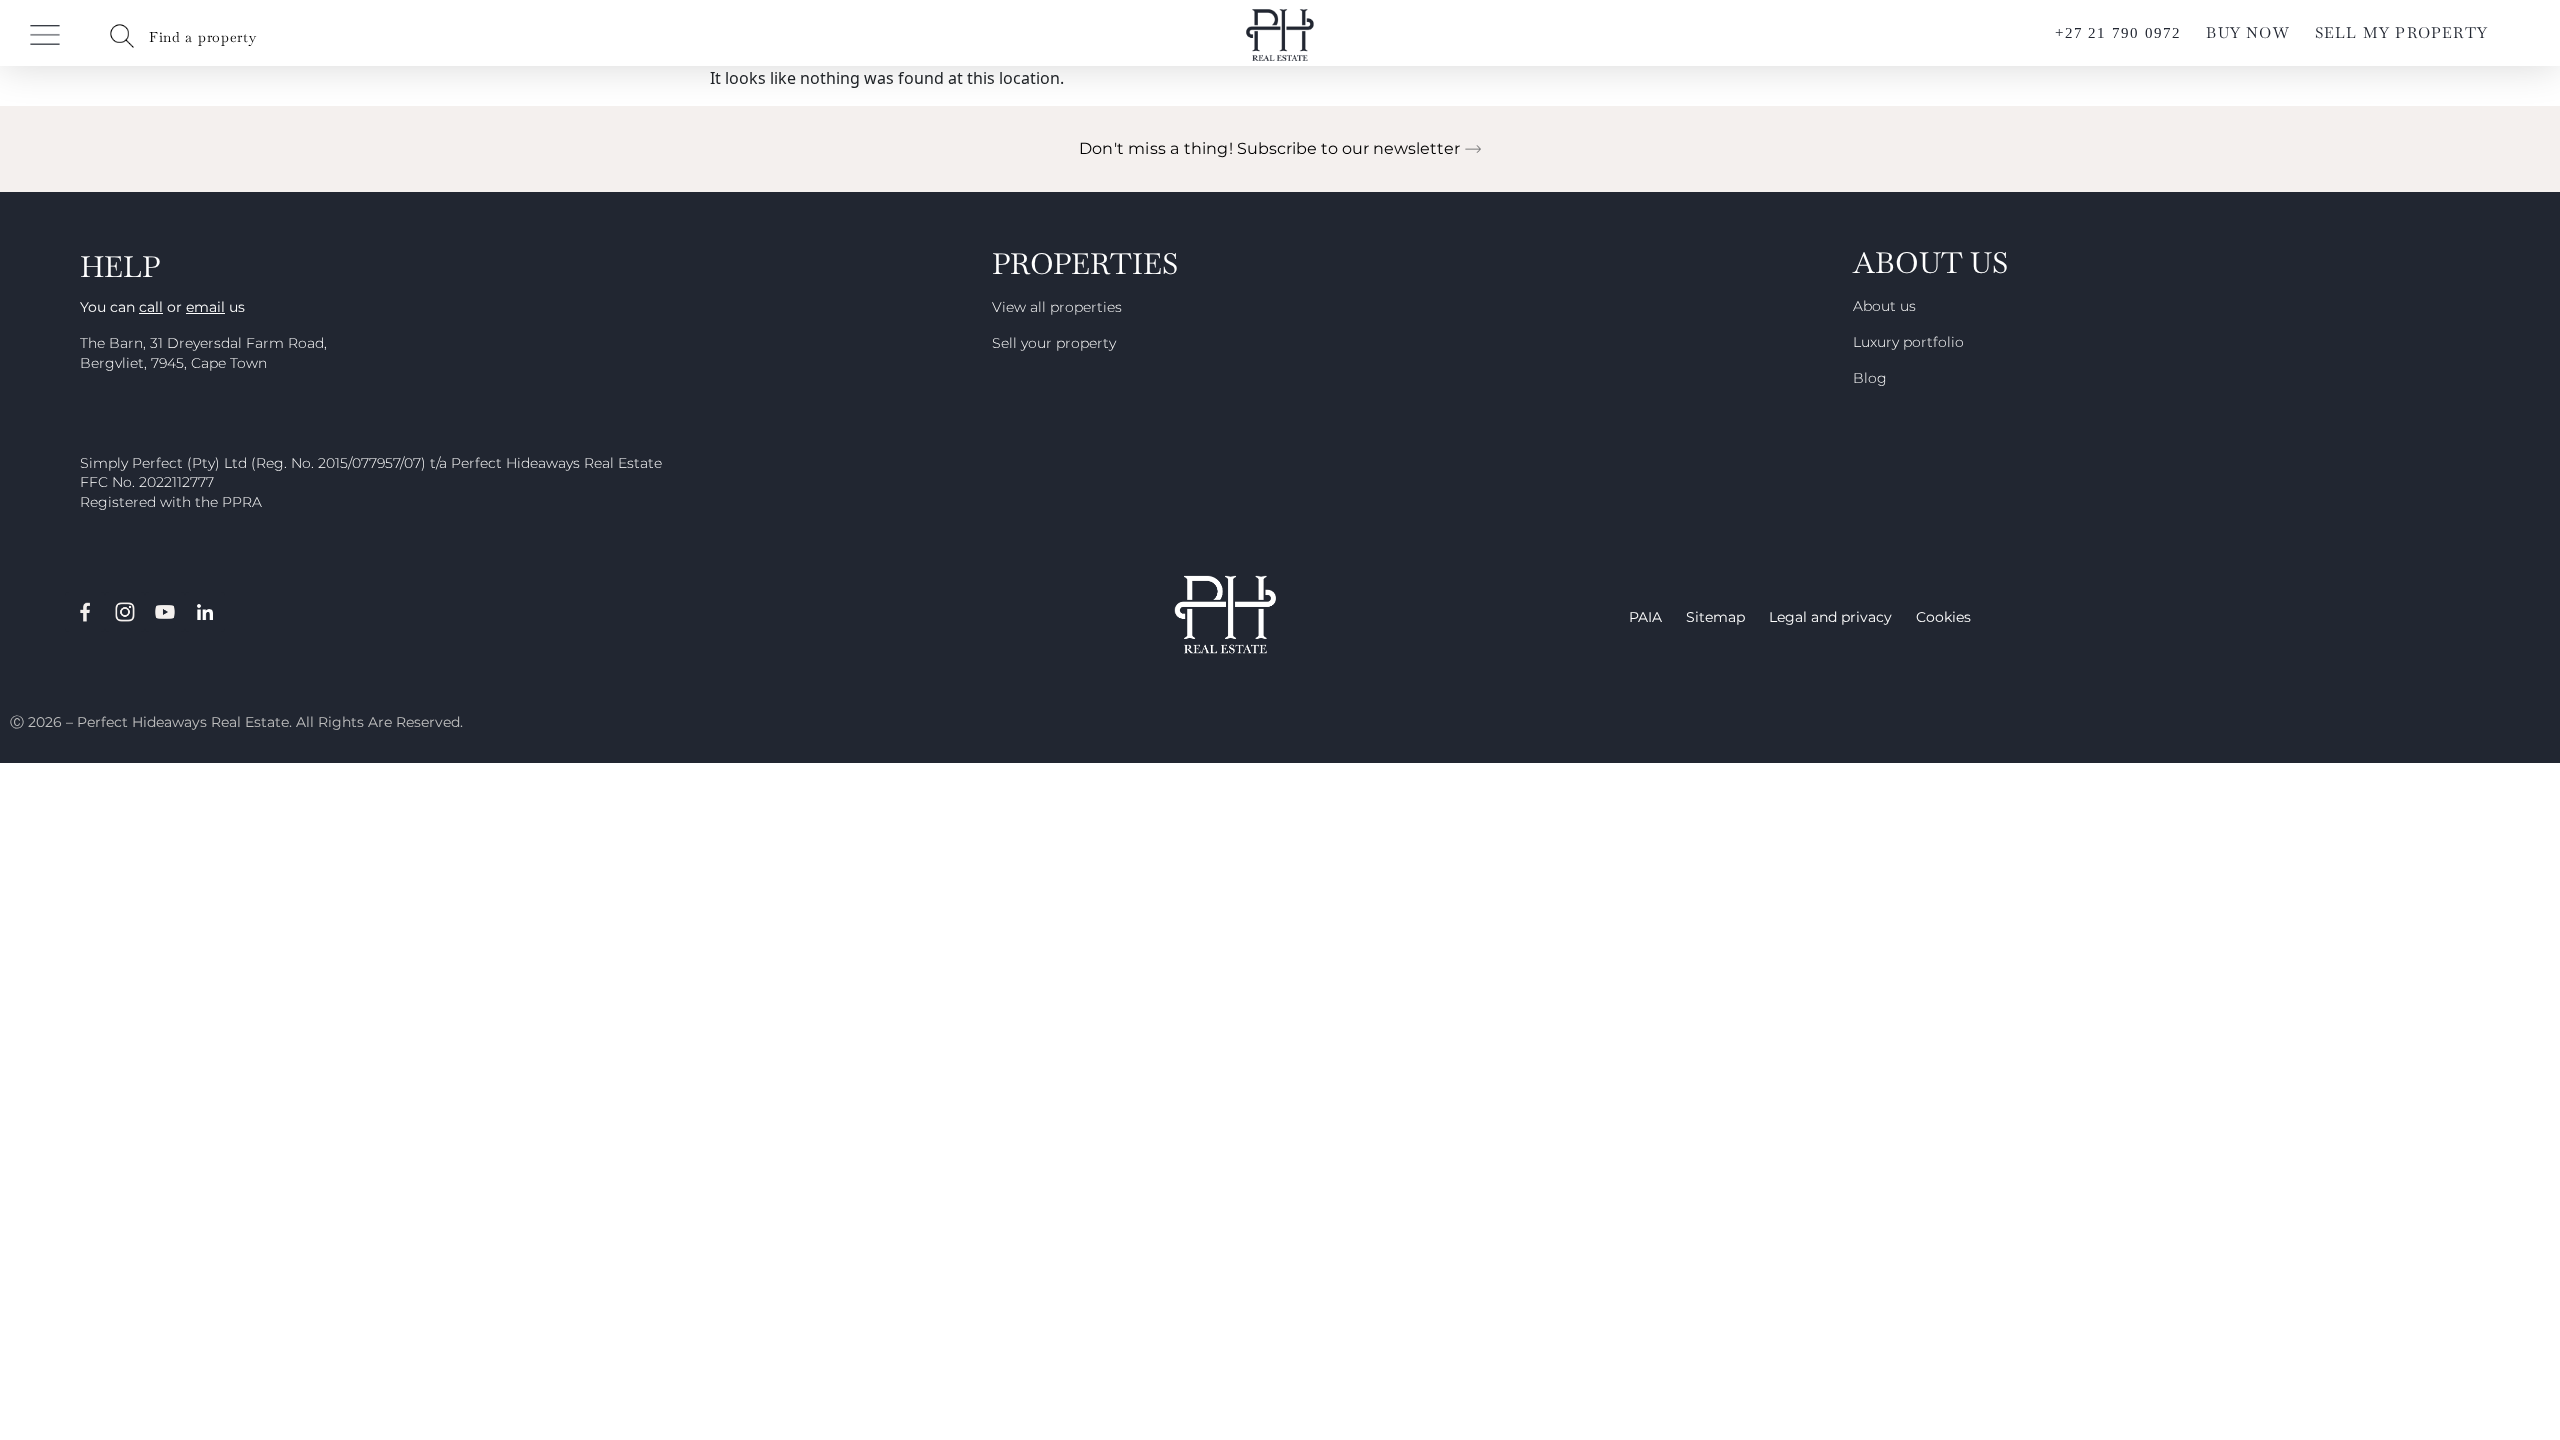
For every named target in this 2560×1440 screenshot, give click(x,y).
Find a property (203, 37)
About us (1884, 306)
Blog (1870, 378)
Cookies (1943, 617)
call (151, 307)
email (205, 307)
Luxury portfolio (1908, 342)
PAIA (1645, 617)
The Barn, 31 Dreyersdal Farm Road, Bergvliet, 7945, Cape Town (203, 353)
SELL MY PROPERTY (2401, 32)
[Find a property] (122, 36)
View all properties (1057, 307)
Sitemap (1715, 617)
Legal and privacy (1830, 617)
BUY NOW (2247, 32)
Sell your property (1054, 343)
